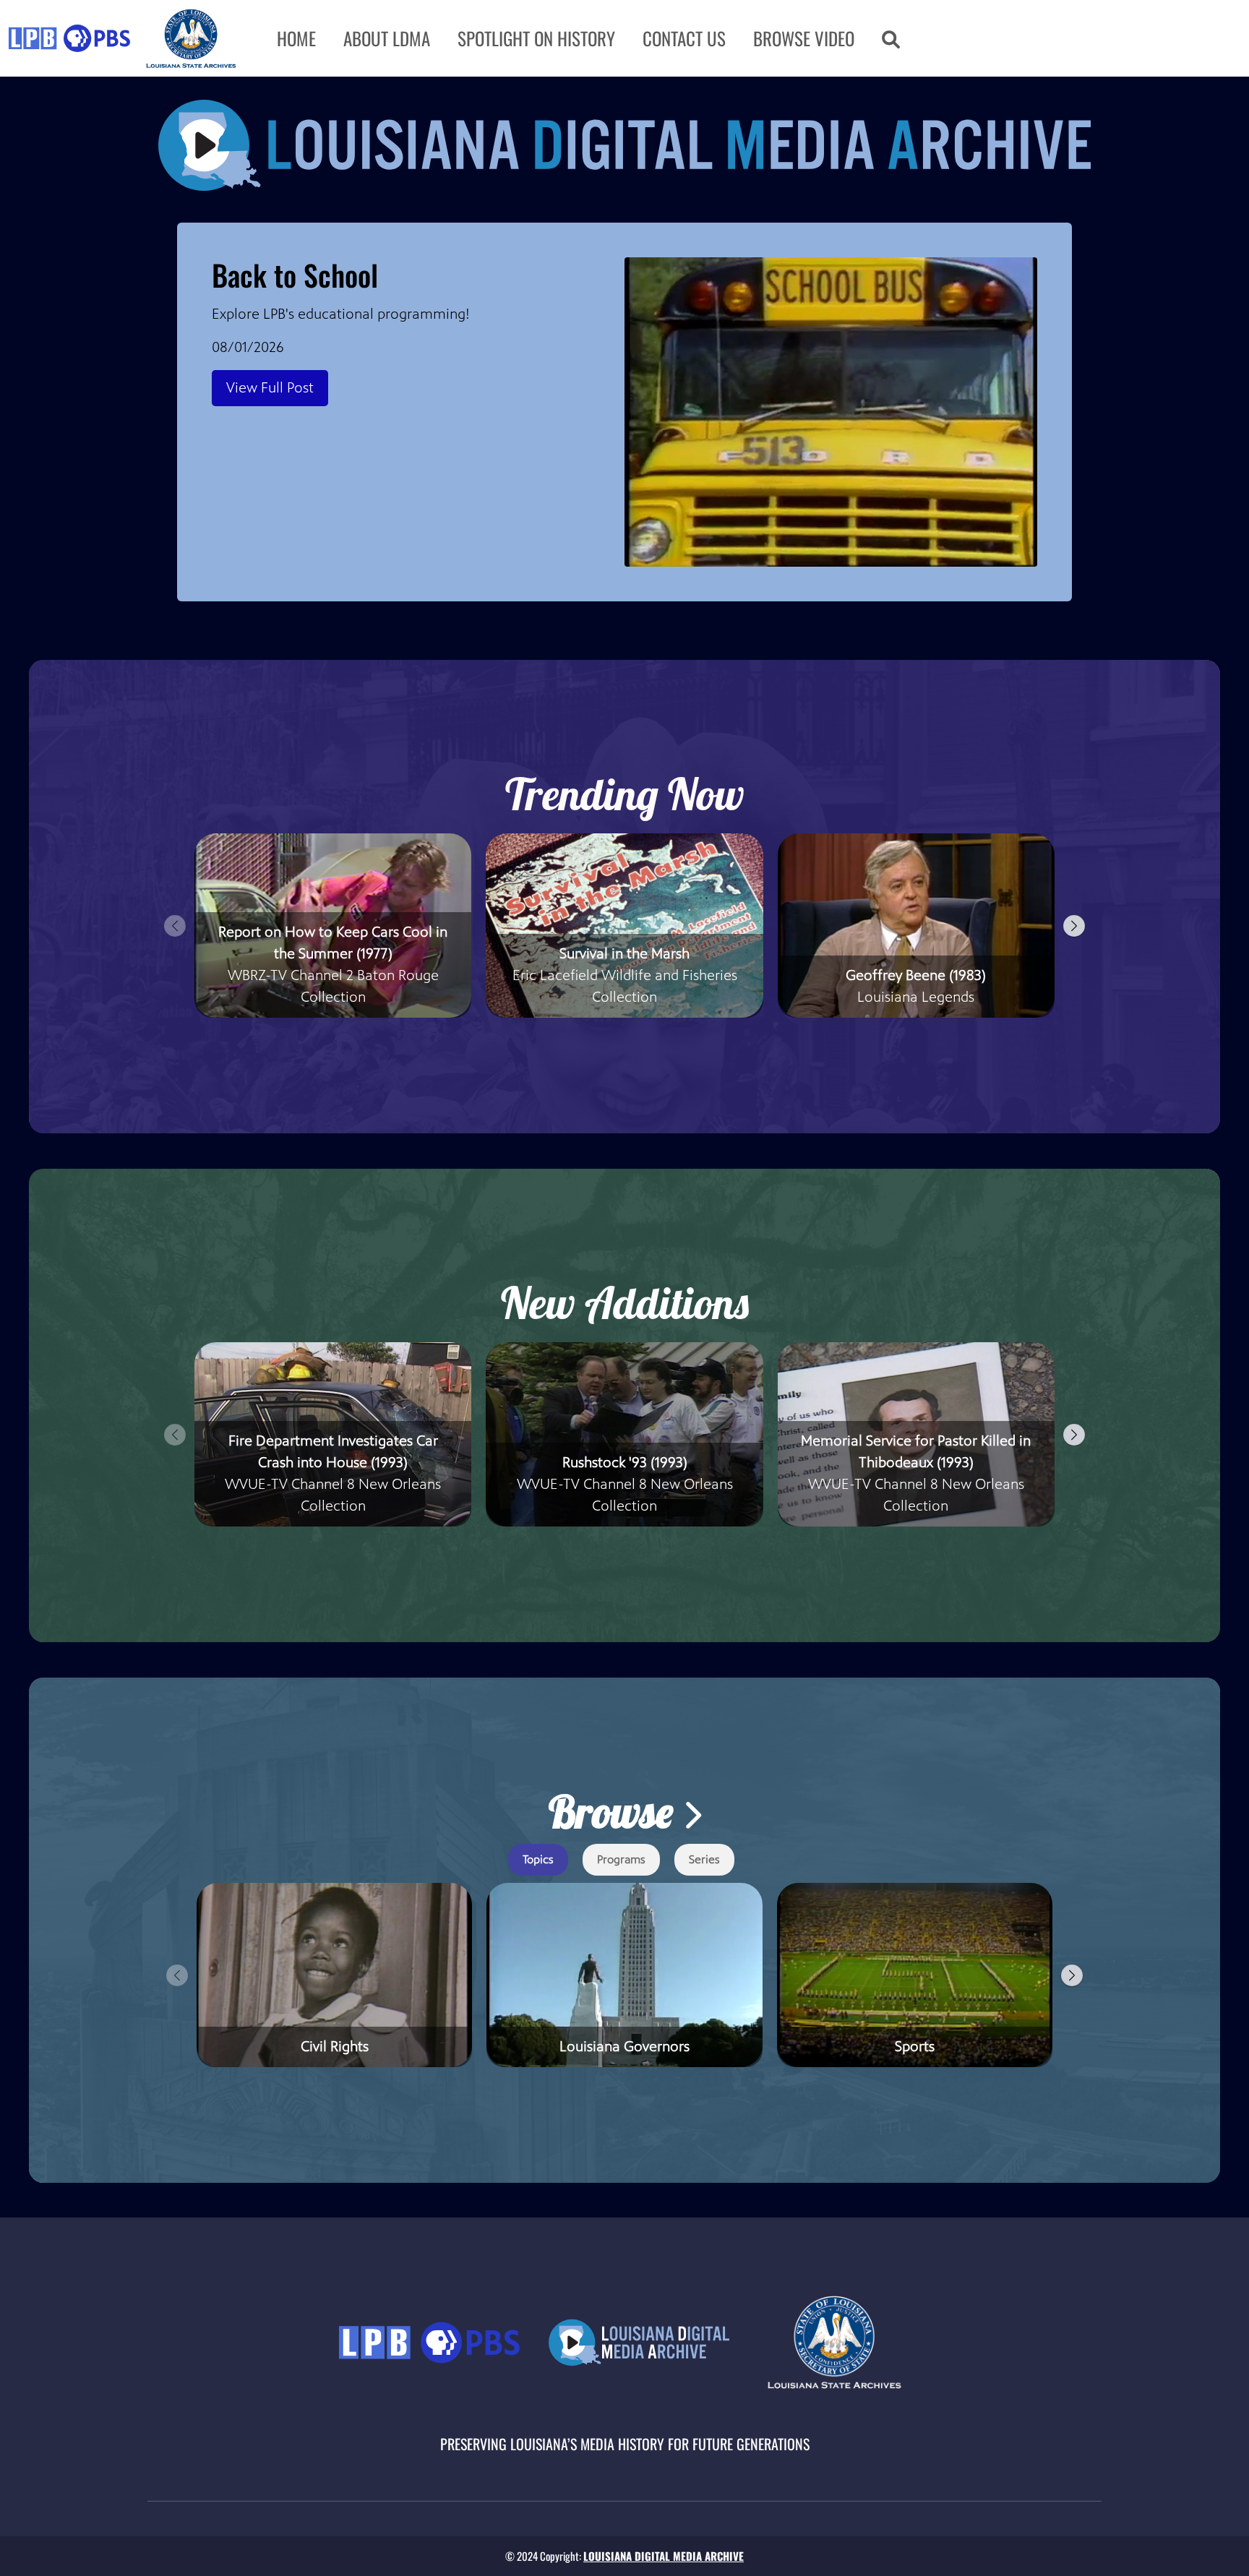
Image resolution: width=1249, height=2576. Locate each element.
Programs (621, 1859)
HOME (296, 38)
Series (704, 1859)
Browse (615, 1812)
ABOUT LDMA (387, 38)
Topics (538, 1859)
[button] (891, 38)
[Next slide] (1074, 926)
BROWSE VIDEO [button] (804, 38)
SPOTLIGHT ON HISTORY (536, 38)
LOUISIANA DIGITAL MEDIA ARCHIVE (664, 2556)
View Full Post (270, 388)
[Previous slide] (175, 926)
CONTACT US (684, 38)
